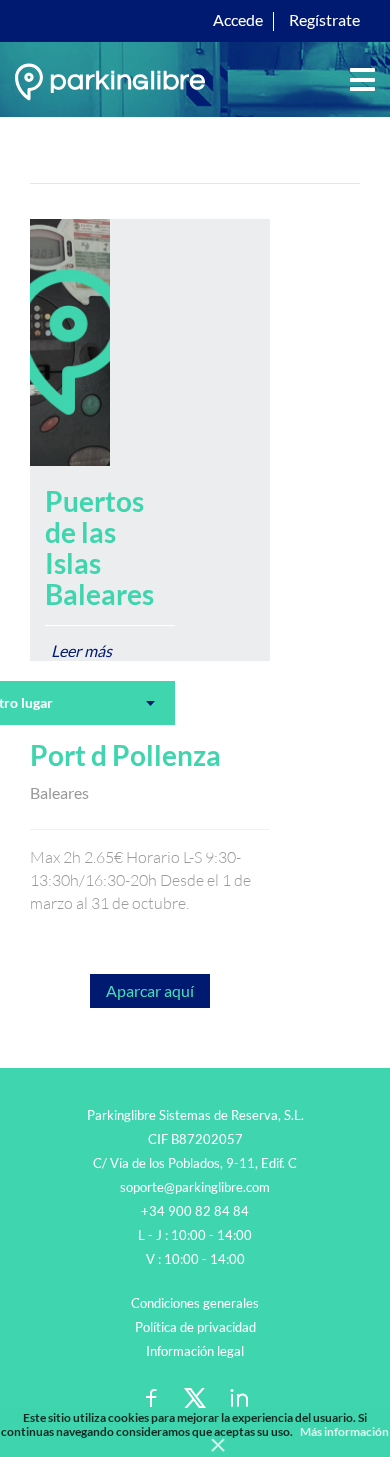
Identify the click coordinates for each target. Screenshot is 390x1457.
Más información (344, 1431)
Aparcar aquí (150, 990)
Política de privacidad (195, 1327)
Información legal (195, 1351)
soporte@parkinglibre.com (195, 1187)
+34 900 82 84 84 (195, 1211)
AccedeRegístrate (286, 19)
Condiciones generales (195, 1303)
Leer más (81, 650)
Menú (362, 79)
